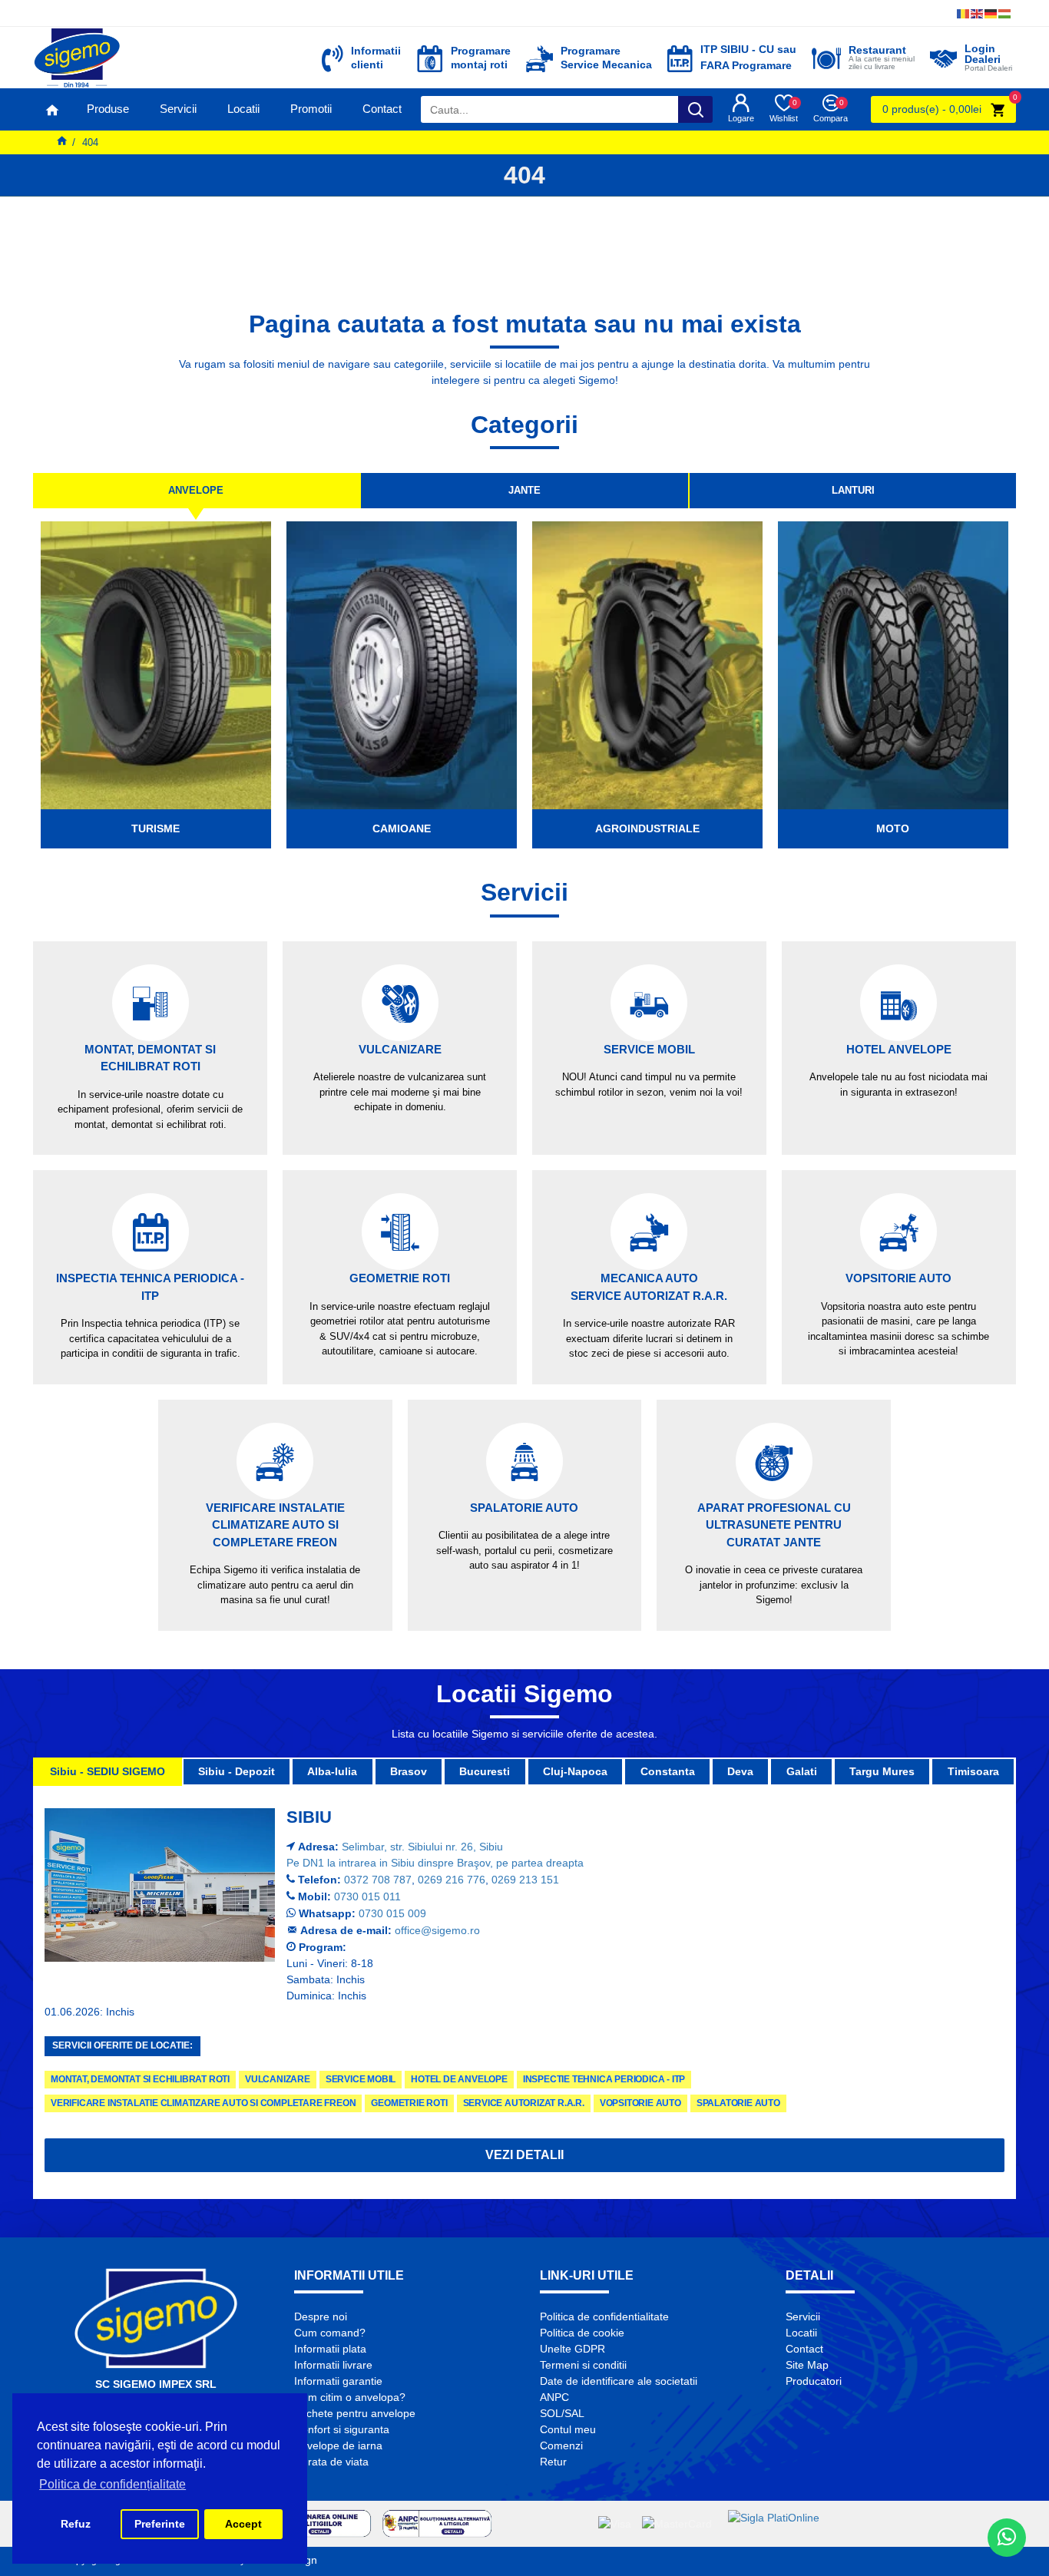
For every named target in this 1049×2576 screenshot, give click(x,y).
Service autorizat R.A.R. (524, 2103)
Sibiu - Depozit (237, 1771)
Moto (893, 828)
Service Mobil (361, 2079)
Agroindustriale (647, 828)
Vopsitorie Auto (640, 2103)
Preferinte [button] (160, 2524)
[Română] (964, 13)
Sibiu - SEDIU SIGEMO (108, 1771)
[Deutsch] (991, 13)
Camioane (402, 828)
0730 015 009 (392, 1913)
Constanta (668, 1771)
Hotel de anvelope (459, 2079)
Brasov (409, 1771)
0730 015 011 (367, 1896)
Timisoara (973, 1771)
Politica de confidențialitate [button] (113, 2484)
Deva (740, 1771)
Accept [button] (243, 2524)
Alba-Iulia (332, 1771)
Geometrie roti (409, 2103)
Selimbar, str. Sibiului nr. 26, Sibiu (422, 1847)
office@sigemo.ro (437, 1930)
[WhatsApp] (1007, 2538)
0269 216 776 (452, 1880)
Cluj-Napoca (575, 1771)
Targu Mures (882, 1771)
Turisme (156, 828)
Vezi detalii (524, 2155)
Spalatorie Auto (738, 2103)
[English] (978, 13)
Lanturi (853, 490)
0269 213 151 (525, 1880)
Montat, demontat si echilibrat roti (140, 2079)
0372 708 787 (378, 1880)
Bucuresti (485, 1771)
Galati (802, 1771)
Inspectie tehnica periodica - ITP (604, 2079)
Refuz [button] (76, 2524)
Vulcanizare (278, 2079)
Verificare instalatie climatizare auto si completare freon (203, 2103)
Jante (524, 490)
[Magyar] (1005, 13)
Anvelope (196, 490)
